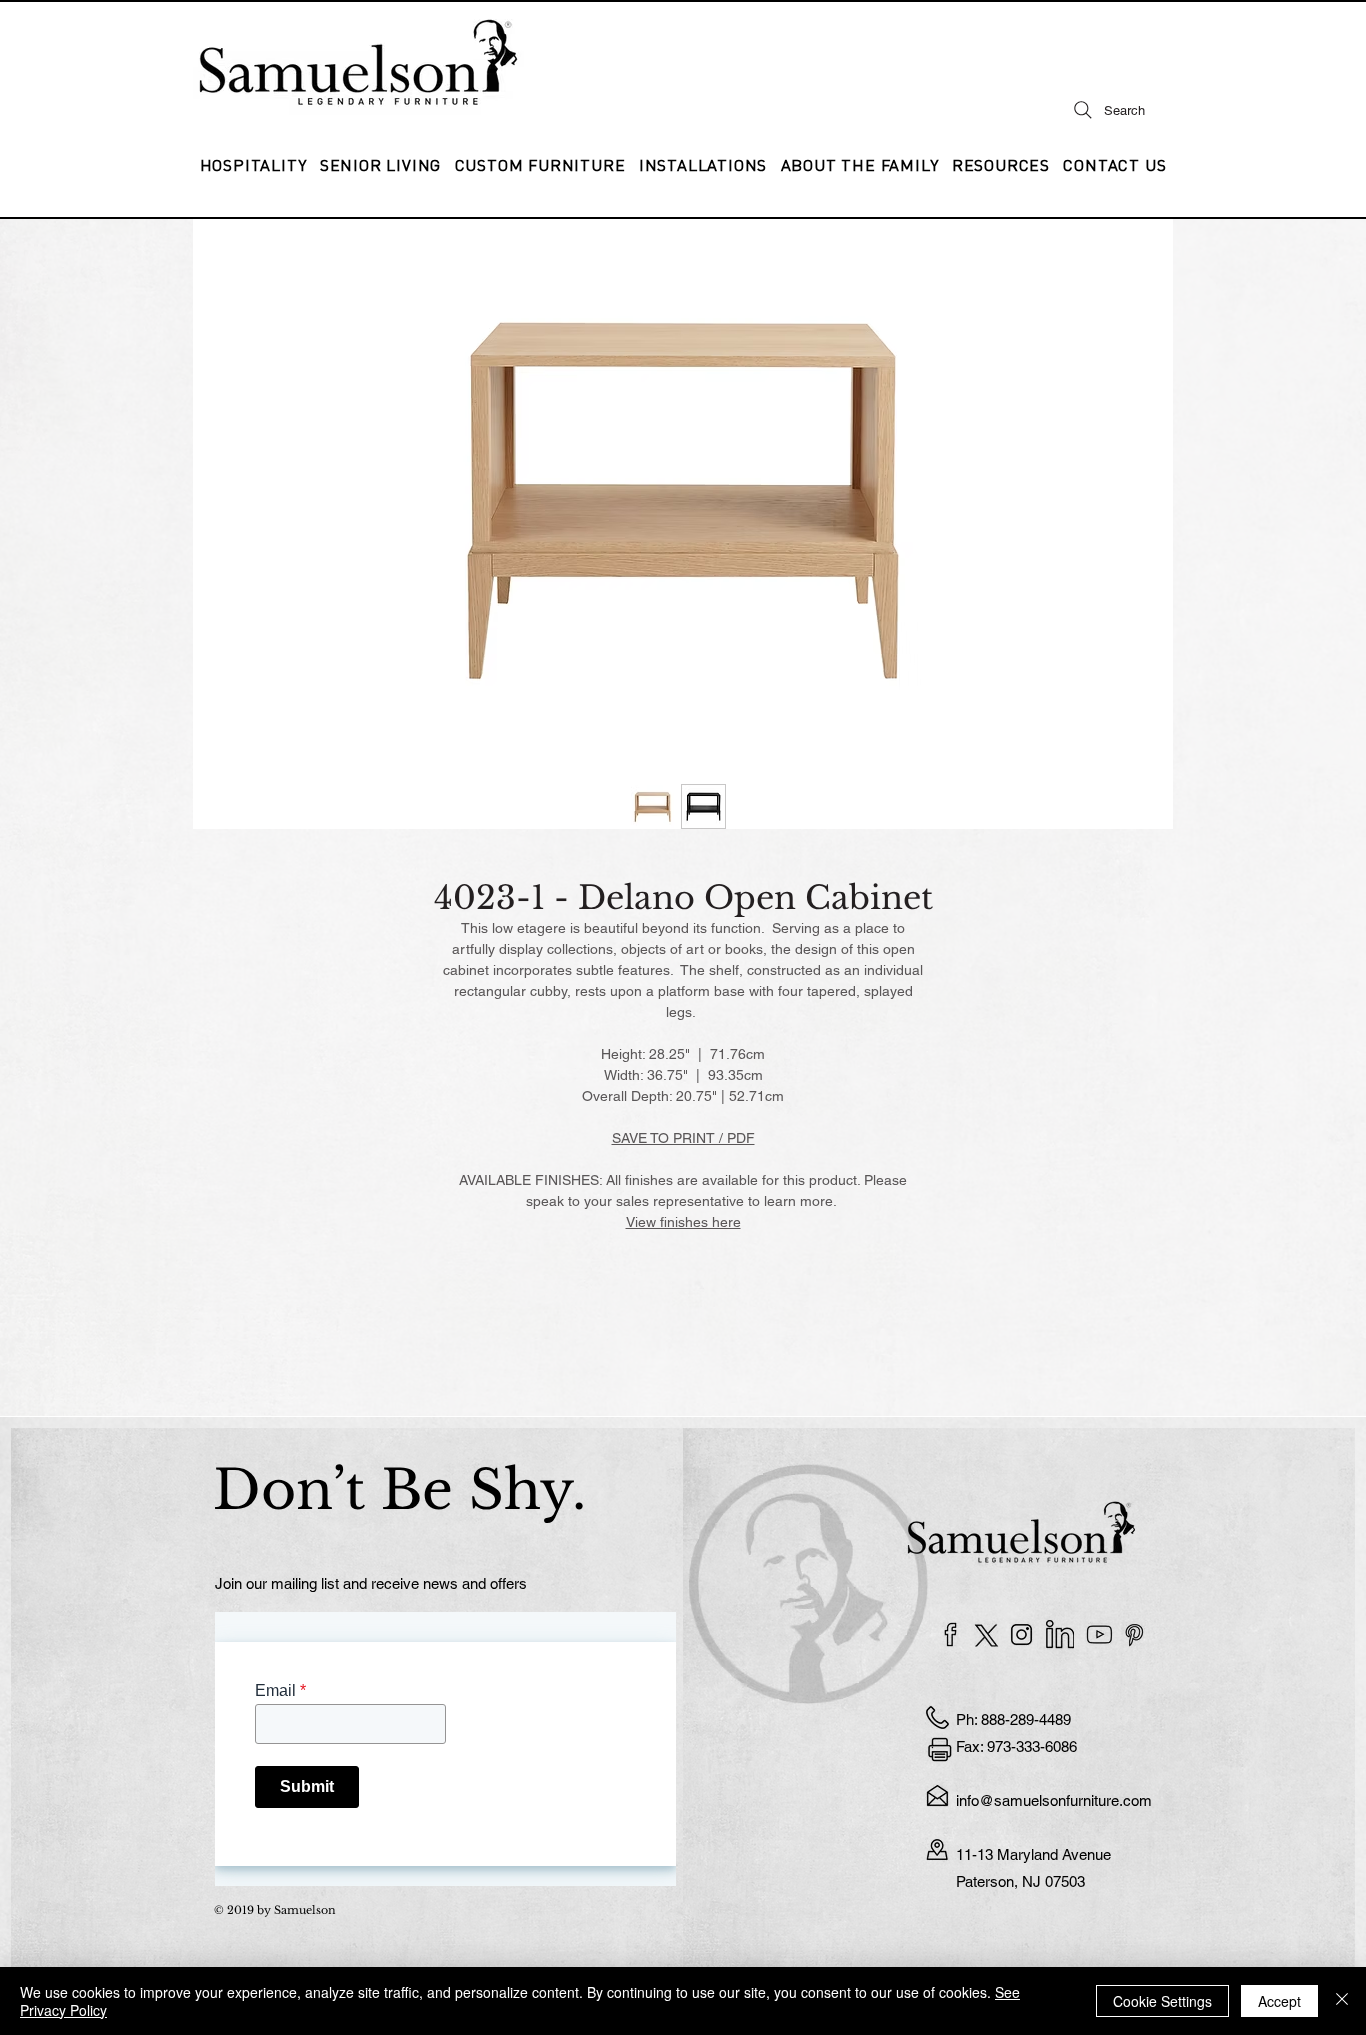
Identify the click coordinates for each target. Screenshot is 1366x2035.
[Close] (1342, 2001)
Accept (1279, 2001)
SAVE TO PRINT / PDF (683, 1138)
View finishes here (683, 1222)
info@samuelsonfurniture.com (1054, 1800)
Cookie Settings (1162, 2001)
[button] (703, 165)
